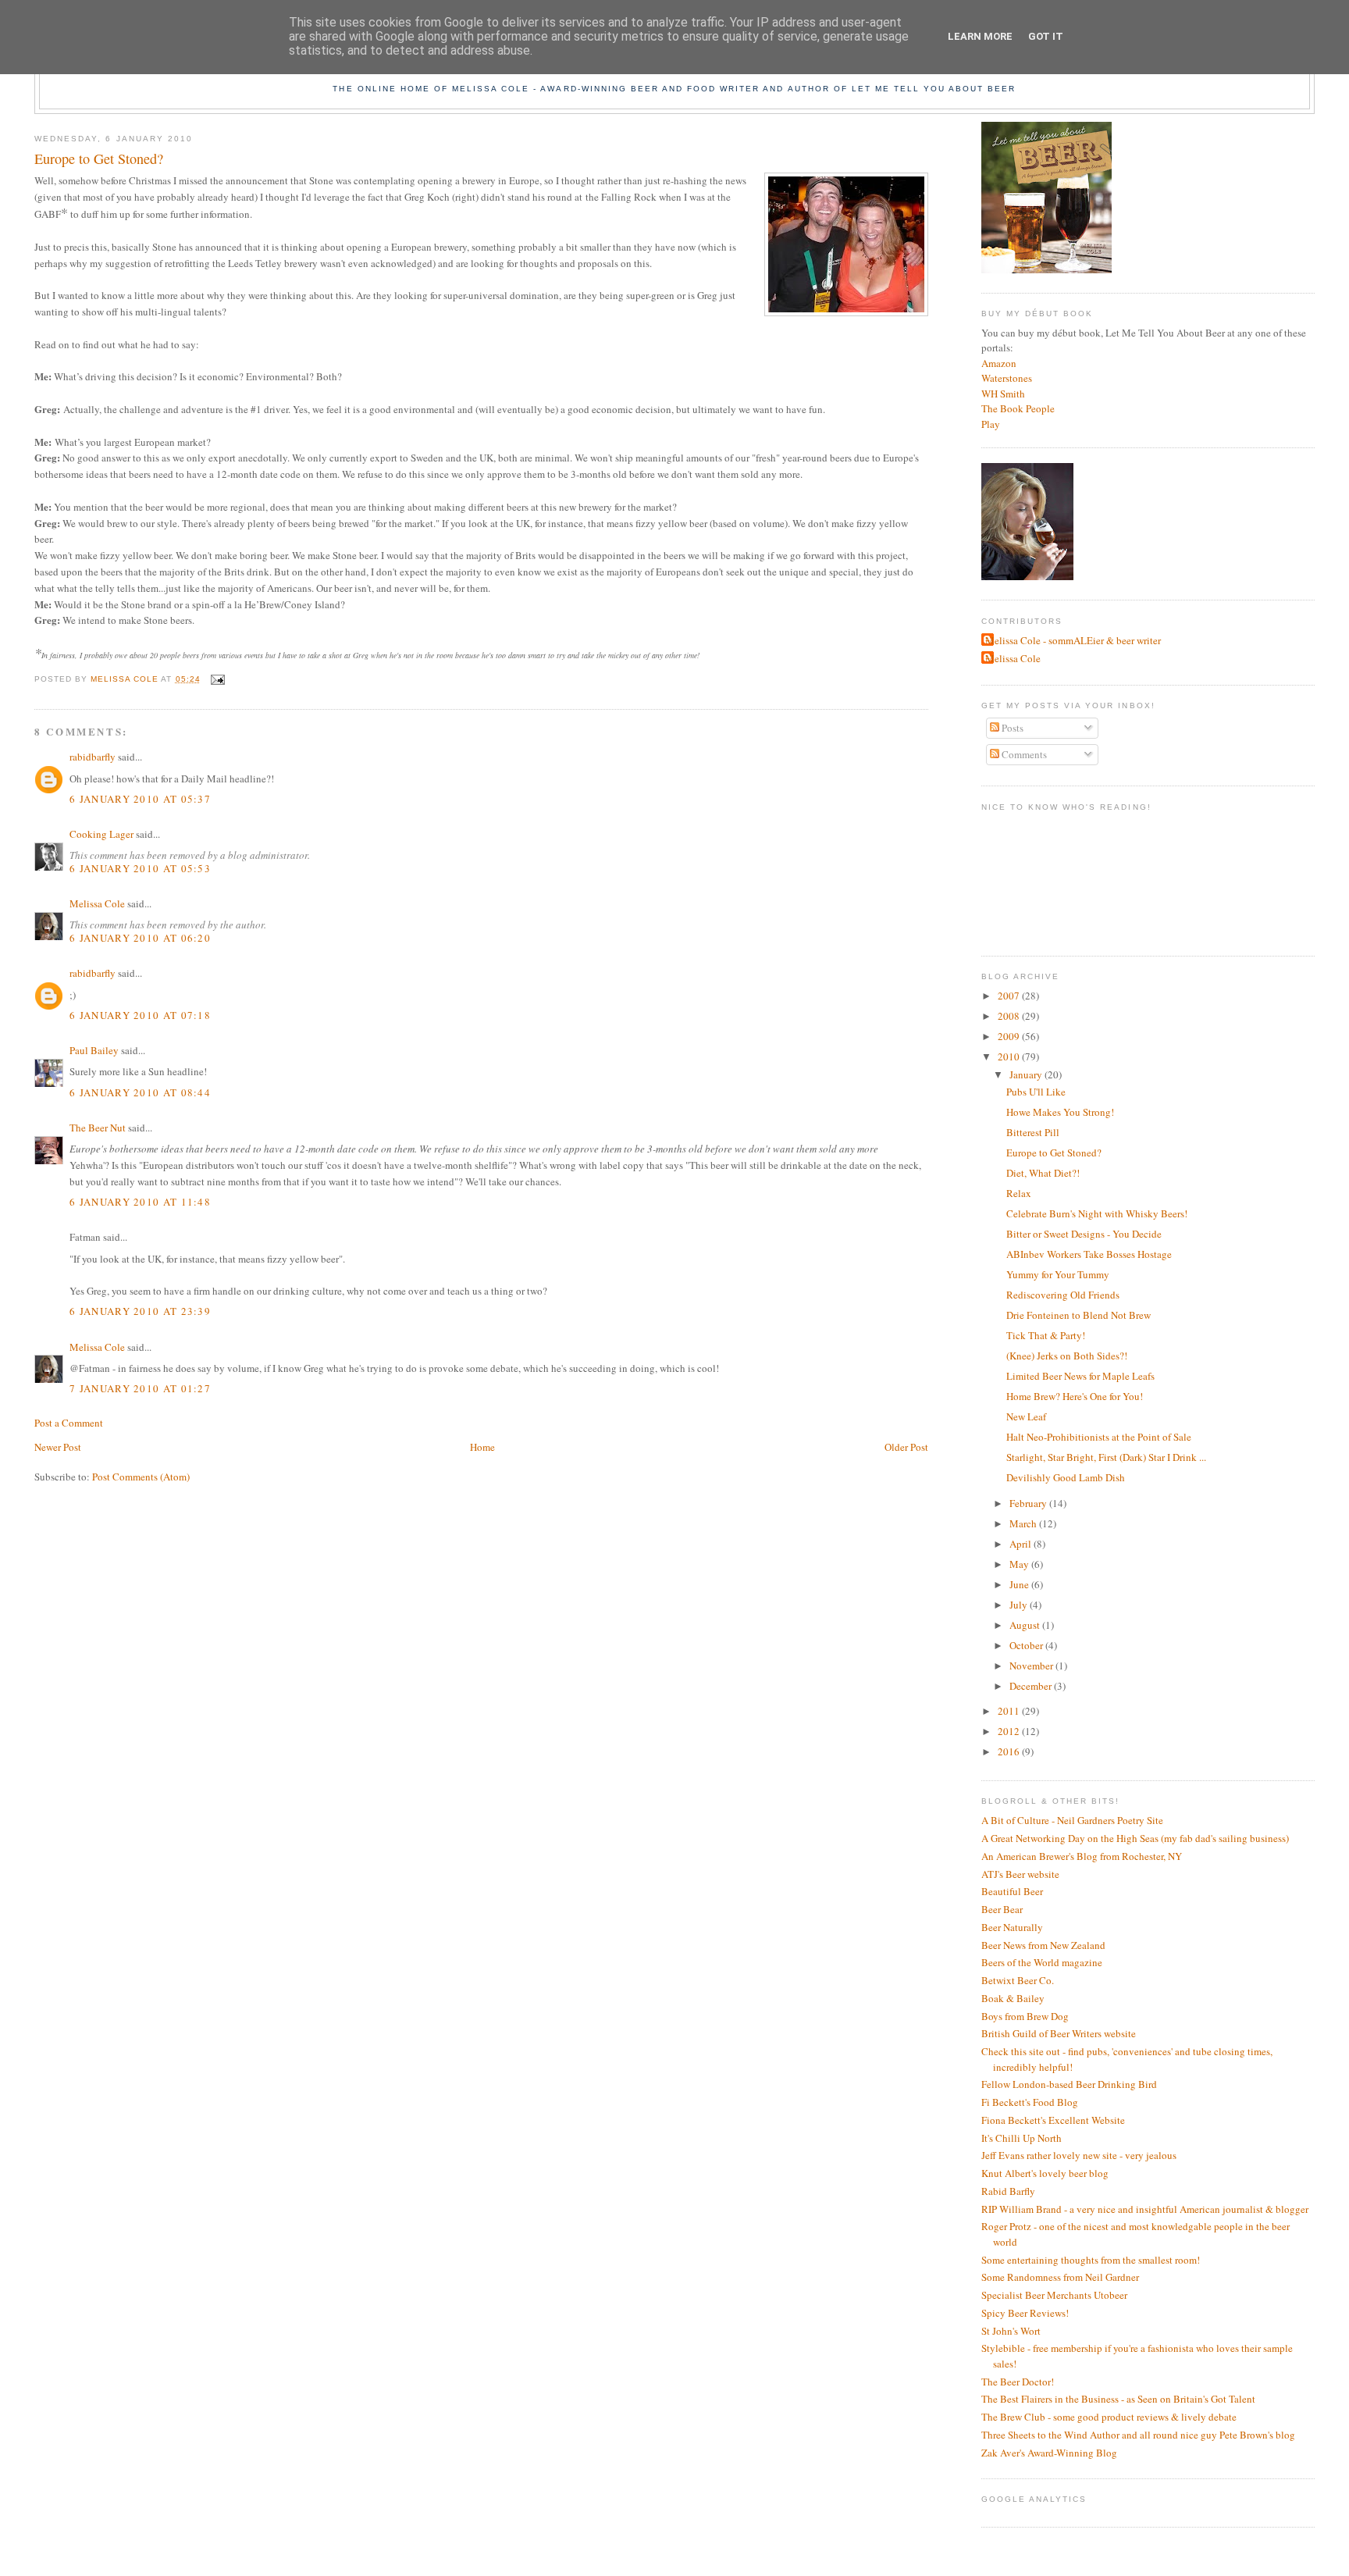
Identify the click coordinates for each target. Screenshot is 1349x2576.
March (1024, 1523)
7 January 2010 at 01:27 (140, 1388)
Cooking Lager (101, 834)
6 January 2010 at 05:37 (140, 799)
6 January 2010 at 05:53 (140, 868)
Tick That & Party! (1046, 1335)
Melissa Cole (97, 903)
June (1020, 1584)
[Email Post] (217, 679)
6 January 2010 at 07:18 (140, 1015)
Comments (1023, 754)
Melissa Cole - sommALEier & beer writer (1073, 640)
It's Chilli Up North (1022, 2138)
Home (482, 1447)
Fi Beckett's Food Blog (1030, 2102)
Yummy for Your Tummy (1058, 1274)
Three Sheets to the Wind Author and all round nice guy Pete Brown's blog (1138, 2435)
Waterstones (1007, 378)
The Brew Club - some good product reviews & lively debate (1109, 2417)
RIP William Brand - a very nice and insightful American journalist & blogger (1145, 2209)
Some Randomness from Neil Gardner (1060, 2277)
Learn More (980, 36)
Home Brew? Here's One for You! (1075, 1396)
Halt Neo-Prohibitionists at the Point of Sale (1099, 1437)
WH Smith (1003, 394)
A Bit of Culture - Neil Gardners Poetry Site (1072, 1820)
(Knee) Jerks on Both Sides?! (1067, 1356)
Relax (1019, 1193)
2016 (1010, 1751)
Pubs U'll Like (1036, 1092)
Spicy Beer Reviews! (1025, 2313)
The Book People (1018, 408)
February (1029, 1503)
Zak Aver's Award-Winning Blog (1049, 2453)
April (1022, 1544)
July (1020, 1605)
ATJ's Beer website (1020, 1874)
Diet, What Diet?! (1043, 1173)
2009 (1010, 1036)
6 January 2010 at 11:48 (140, 1202)
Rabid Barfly (1008, 2191)
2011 (1010, 1711)
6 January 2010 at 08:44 (140, 1092)
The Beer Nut (98, 1128)
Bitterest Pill (1033, 1132)
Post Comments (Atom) (141, 1477)
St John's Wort (1011, 2331)
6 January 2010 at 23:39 (140, 1311)
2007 (1010, 996)
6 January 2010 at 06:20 (140, 938)
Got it (1046, 36)
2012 (1010, 1731)
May (1020, 1564)
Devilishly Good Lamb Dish (1066, 1477)
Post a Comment (69, 1423)
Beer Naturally (1012, 1927)
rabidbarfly (93, 757)
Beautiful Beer (1012, 1891)
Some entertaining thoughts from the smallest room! (1091, 2260)
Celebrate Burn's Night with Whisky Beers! (1097, 1213)
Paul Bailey (94, 1050)
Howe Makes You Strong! (1060, 1112)
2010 (1010, 1056)
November (1032, 1666)
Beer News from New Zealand (1043, 1945)
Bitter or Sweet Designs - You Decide (1084, 1234)
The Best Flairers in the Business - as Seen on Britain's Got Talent (1118, 2399)
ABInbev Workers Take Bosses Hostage (1089, 1254)
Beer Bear (1002, 1909)
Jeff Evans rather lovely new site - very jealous (1079, 2155)
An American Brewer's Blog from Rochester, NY (1082, 1856)
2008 (1010, 1016)
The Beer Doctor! (1018, 2382)
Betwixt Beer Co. (1018, 1980)
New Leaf (1026, 1416)
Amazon (999, 363)
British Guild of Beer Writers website (1059, 2033)
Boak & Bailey (1013, 1998)
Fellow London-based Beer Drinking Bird (1069, 2084)
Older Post (906, 1447)
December (1032, 1686)
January (1027, 1074)
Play (991, 424)
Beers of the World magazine (1042, 1962)
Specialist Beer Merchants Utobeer (1054, 2295)
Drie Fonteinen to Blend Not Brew (1078, 1315)
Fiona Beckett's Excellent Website (1053, 2120)
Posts (1011, 728)
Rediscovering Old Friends (1063, 1295)
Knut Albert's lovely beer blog (1045, 2173)
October (1027, 1645)
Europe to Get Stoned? (1054, 1153)
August (1026, 1625)
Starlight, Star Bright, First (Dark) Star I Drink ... (1106, 1457)
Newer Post (58, 1447)
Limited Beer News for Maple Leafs (1080, 1376)
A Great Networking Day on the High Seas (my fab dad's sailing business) (1135, 1838)
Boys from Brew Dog (1025, 2016)
